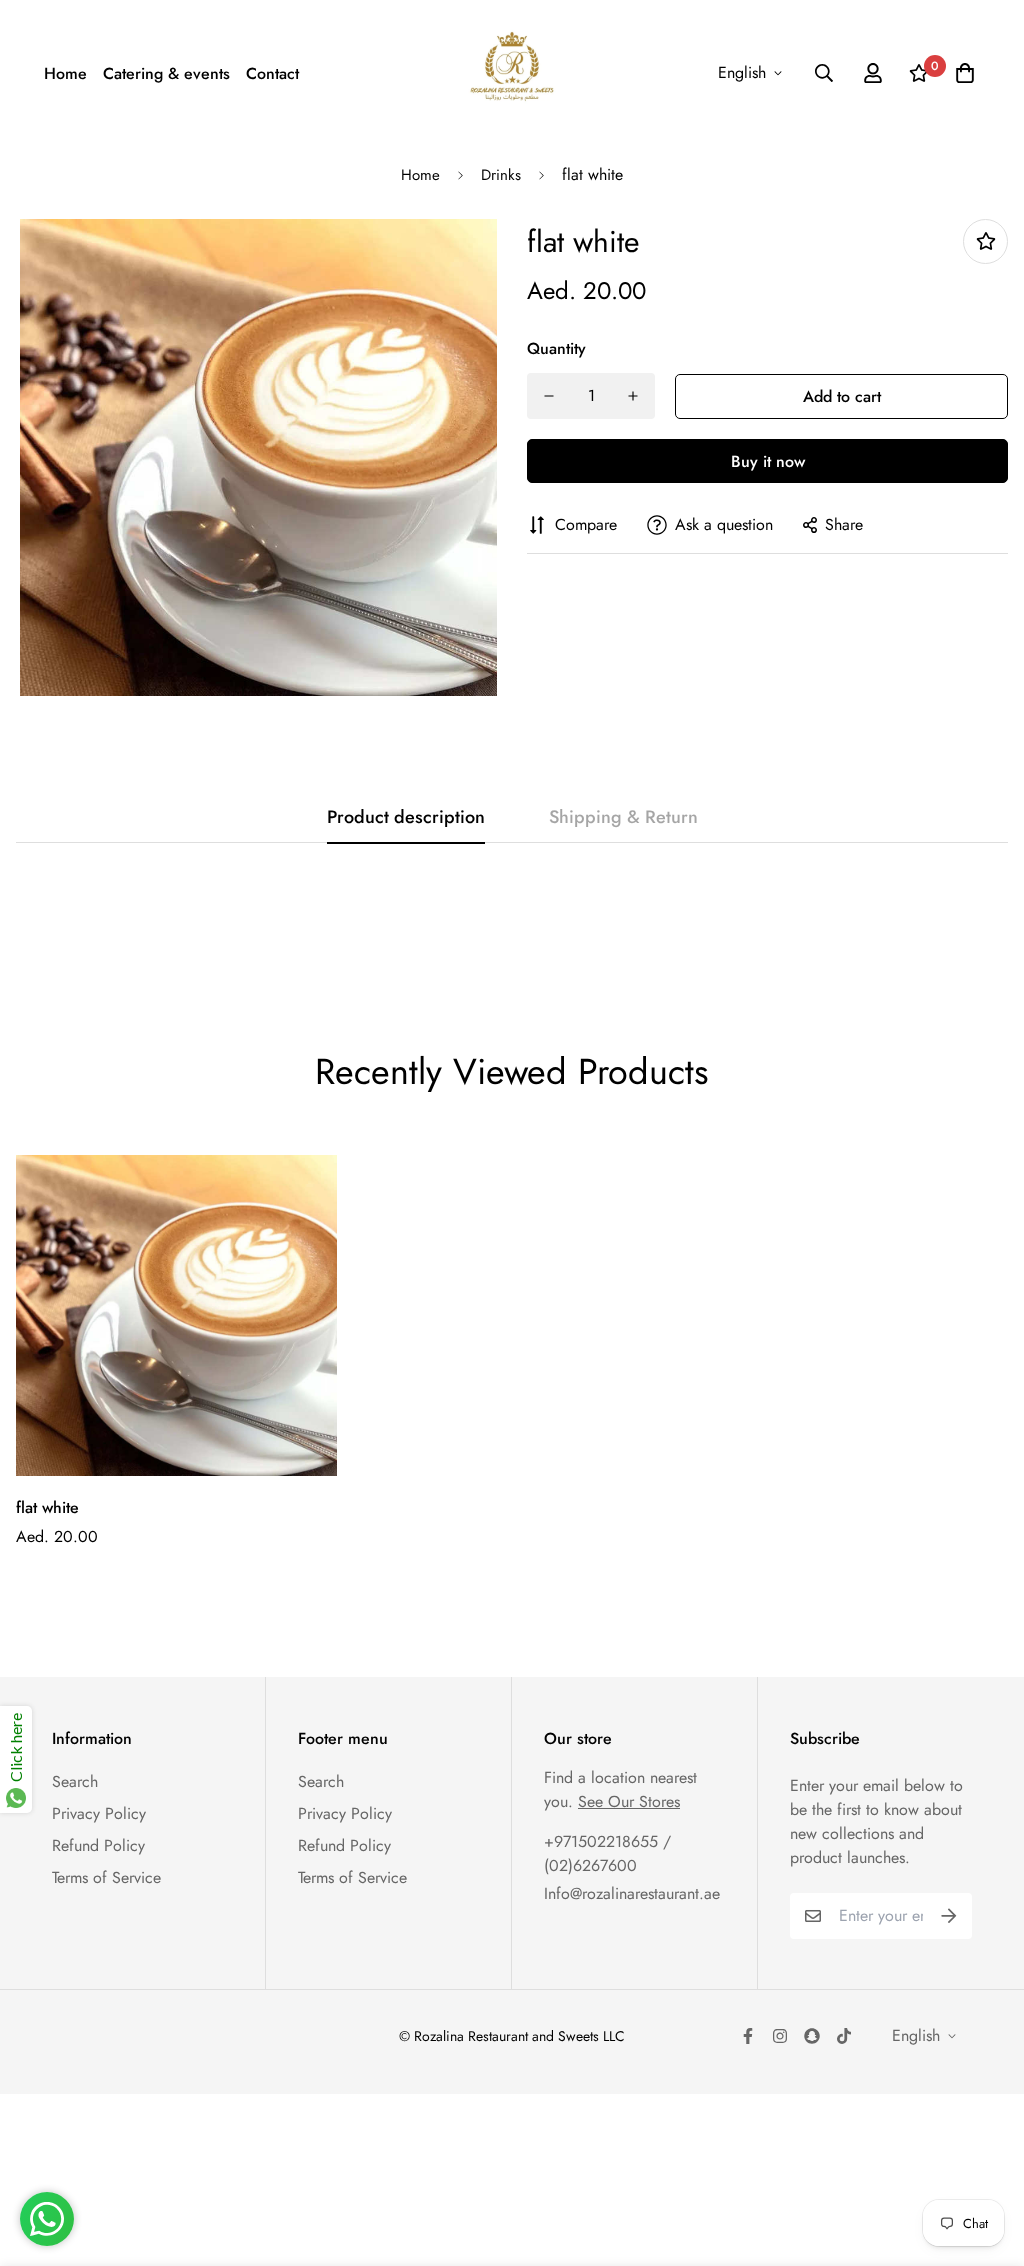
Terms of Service (106, 1877)
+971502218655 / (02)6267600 (607, 1853)
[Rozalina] (512, 73)
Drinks (501, 175)
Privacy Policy (99, 1813)
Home (65, 73)
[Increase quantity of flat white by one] (633, 396)
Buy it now (768, 461)
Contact (272, 73)
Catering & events (166, 73)
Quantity (556, 348)
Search (75, 1781)
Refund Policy (98, 1845)
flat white (47, 1507)
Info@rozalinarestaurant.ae (632, 1893)
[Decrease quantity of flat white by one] (549, 396)
